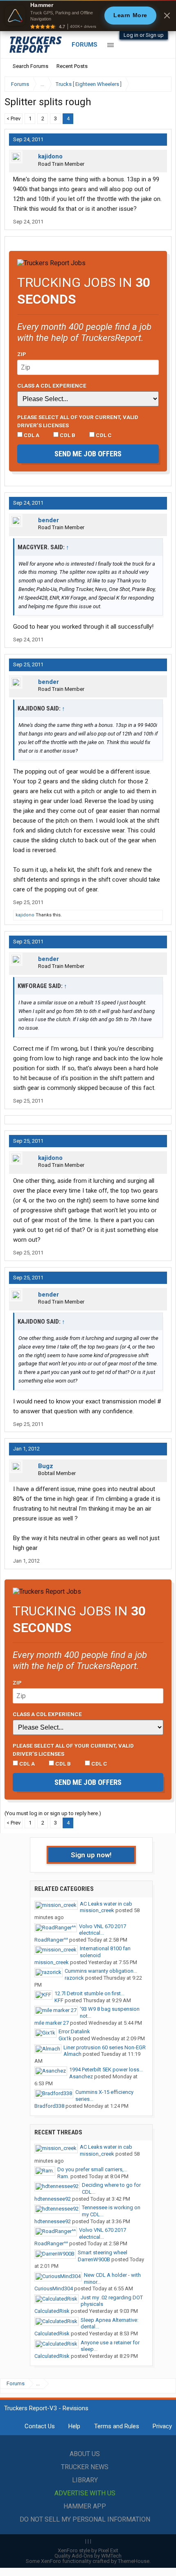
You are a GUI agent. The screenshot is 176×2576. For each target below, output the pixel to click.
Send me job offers (88, 454)
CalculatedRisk (52, 2311)
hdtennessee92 (53, 2199)
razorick (74, 1978)
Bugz (46, 1466)
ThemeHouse (134, 2561)
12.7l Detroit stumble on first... (89, 1993)
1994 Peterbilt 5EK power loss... (106, 2070)
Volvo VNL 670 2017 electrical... (103, 1930)
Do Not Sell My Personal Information (85, 2519)
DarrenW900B (94, 2259)
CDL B (67, 435)
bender (49, 520)
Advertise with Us (85, 2493)
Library (85, 2480)
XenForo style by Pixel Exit (88, 2550)
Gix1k (65, 2038)
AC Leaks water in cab (106, 1904)
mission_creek (97, 1910)
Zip (22, 354)
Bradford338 (49, 2106)
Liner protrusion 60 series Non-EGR (105, 2047)
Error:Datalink (74, 2031)
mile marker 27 (52, 2023)
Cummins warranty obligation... (101, 1971)
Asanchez (81, 2076)
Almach (72, 2054)
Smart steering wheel (103, 2252)
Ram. (63, 2176)
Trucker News (85, 2467)
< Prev (14, 118)
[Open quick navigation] (160, 84)
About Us (85, 2454)
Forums (85, 45)
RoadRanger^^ (51, 1940)
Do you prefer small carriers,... (92, 2169)
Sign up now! (91, 1855)
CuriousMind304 (54, 2288)
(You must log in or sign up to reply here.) (53, 1813)
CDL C (103, 435)
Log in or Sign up (144, 35)
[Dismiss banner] (167, 16)
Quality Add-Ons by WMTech (88, 2556)
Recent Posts (72, 66)
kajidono (50, 156)
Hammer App (85, 2506)
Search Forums (30, 66)
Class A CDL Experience (52, 386)
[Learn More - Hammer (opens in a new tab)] (88, 16)
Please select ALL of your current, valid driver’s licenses (78, 421)
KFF (59, 2000)
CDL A (31, 435)
